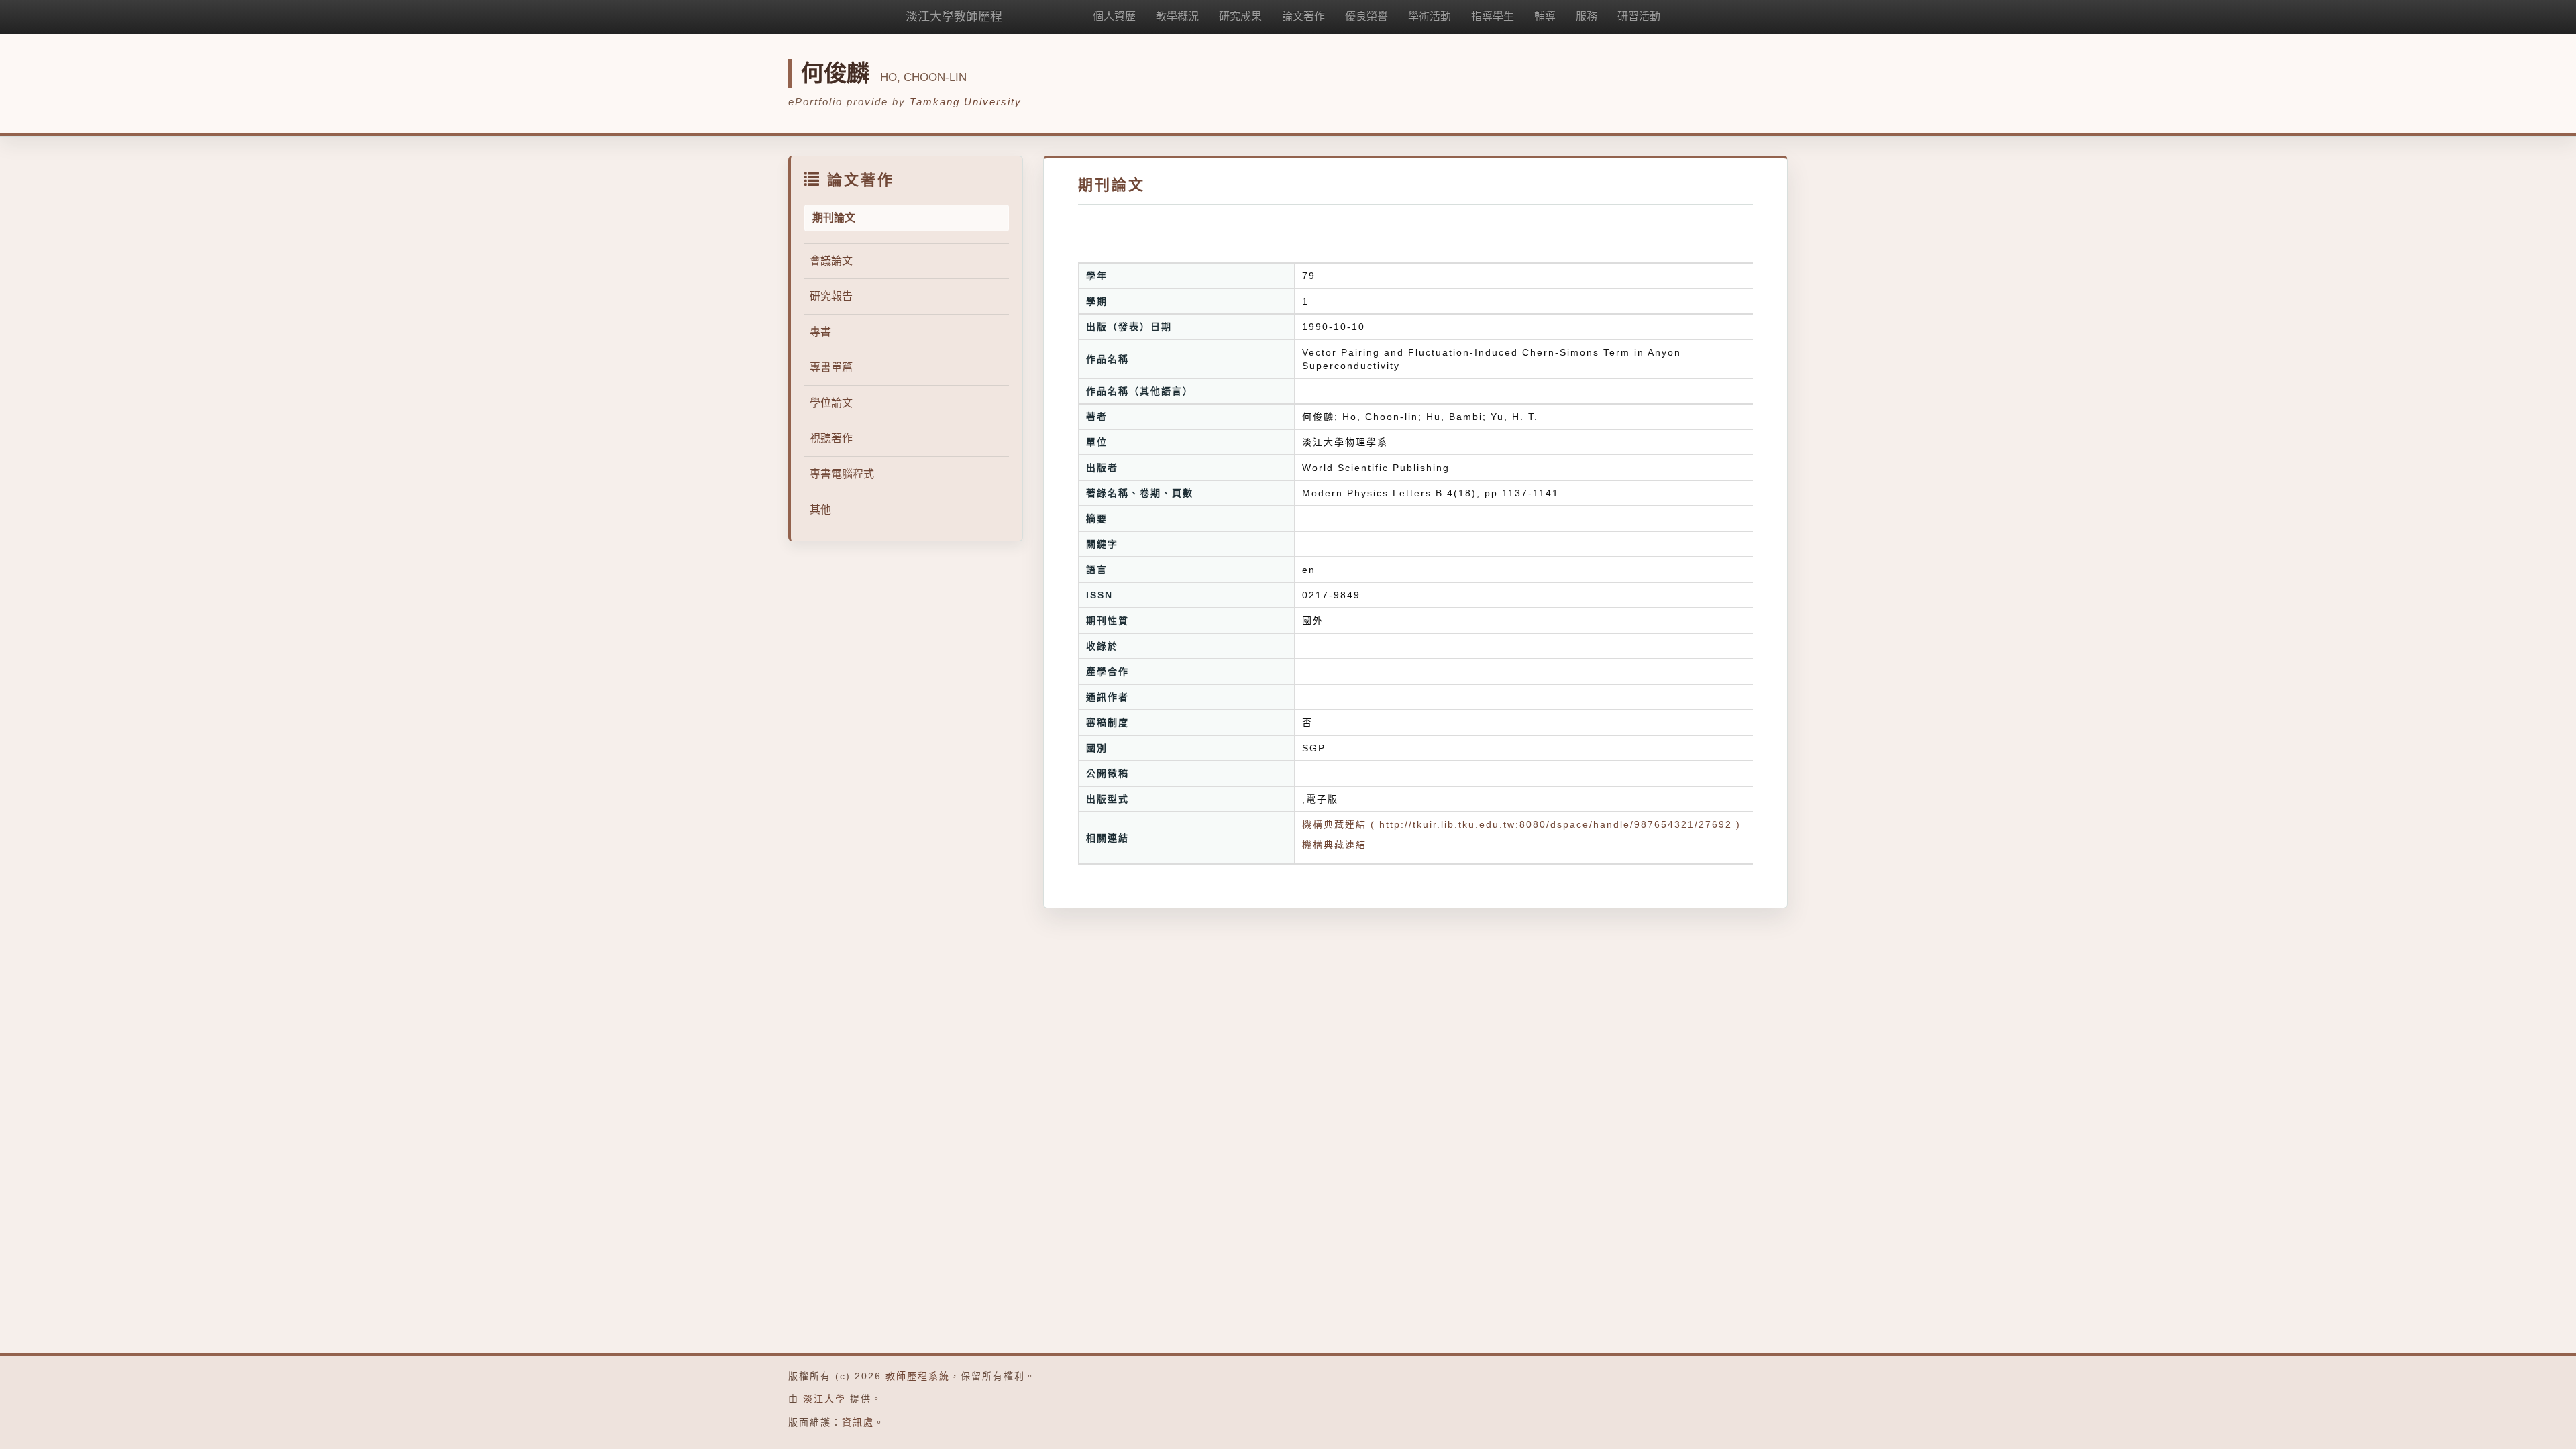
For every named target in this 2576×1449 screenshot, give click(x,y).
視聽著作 (831, 438)
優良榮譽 (1366, 16)
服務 (1587, 16)
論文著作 (1303, 16)
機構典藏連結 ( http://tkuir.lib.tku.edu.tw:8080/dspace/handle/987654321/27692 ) (1521, 824)
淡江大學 (824, 1399)
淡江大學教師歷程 (954, 17)
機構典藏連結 (1334, 845)
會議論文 (831, 261)
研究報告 (831, 296)
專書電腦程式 (842, 474)
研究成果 (1240, 16)
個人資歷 (1114, 16)
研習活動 (1639, 16)
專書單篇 (831, 367)
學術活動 (1430, 16)
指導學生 (1493, 16)
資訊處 (858, 1422)
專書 (820, 332)
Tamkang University (966, 102)
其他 (820, 509)
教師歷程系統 (918, 1376)
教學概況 (1177, 16)
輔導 (1545, 16)
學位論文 (831, 403)
